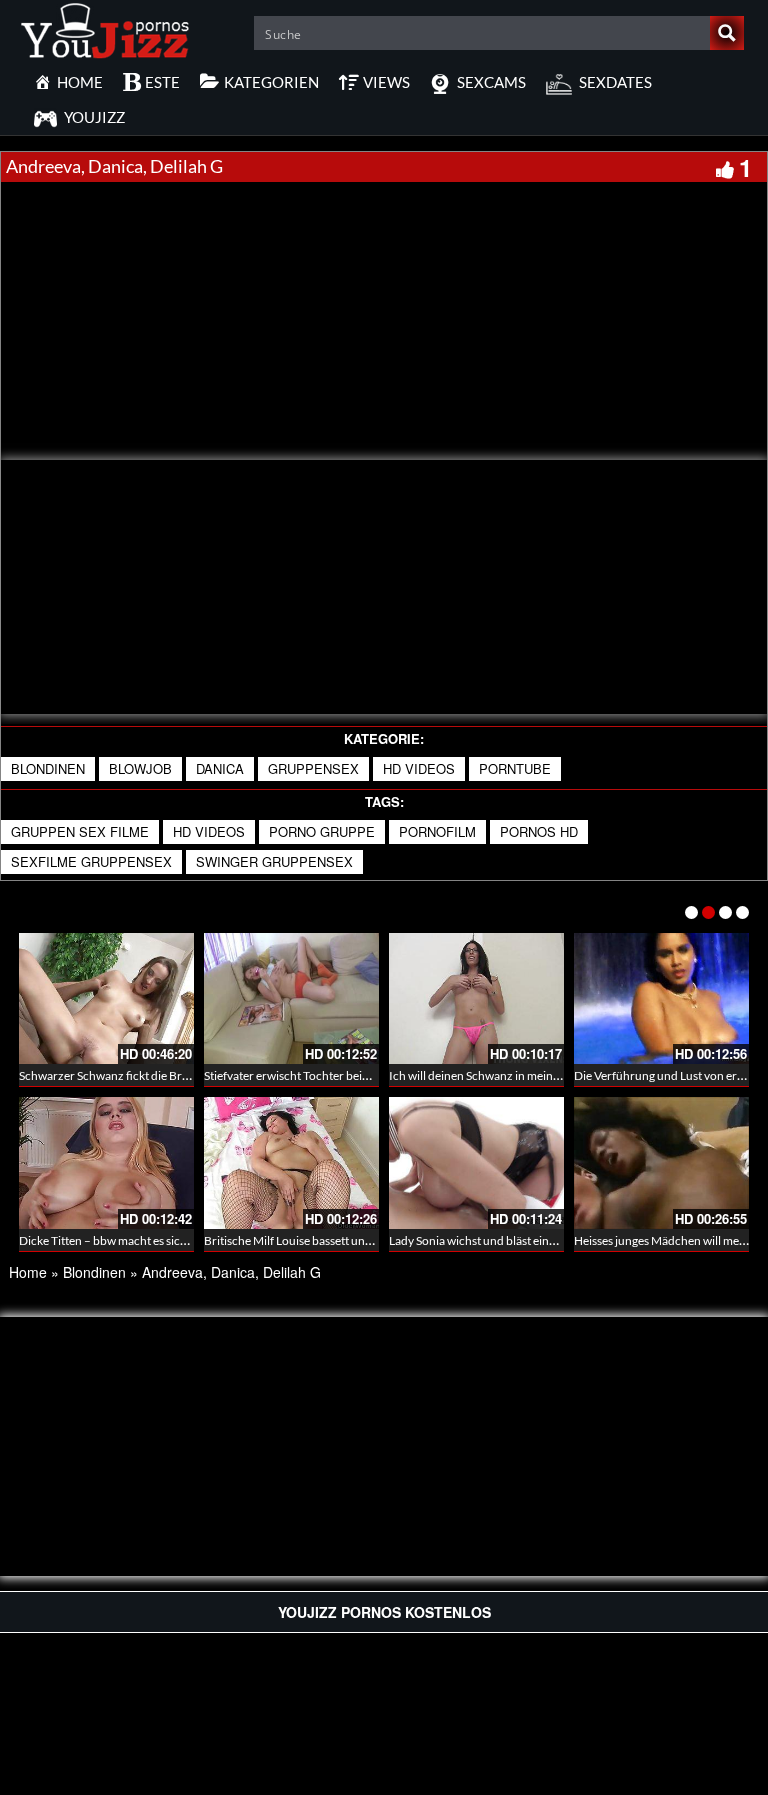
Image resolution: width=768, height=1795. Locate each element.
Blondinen (48, 768)
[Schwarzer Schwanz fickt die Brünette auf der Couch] (106, 998)
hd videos (209, 831)
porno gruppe (322, 831)
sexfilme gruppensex (91, 861)
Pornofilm (437, 831)
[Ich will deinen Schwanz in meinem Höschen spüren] (476, 998)
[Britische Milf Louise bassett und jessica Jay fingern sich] (291, 1162)
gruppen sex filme (80, 831)
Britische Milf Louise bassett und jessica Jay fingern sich (347, 1240)
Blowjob (140, 768)
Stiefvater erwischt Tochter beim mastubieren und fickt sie (354, 1075)
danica (220, 768)
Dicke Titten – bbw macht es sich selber (120, 1240)
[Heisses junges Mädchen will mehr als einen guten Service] (661, 1162)
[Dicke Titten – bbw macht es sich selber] (106, 1162)
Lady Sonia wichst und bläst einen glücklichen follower (529, 1240)
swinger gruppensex (274, 861)
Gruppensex (313, 768)
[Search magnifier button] (727, 33)
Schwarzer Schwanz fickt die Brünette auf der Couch (155, 1075)
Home (28, 1272)
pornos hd (539, 831)
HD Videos (419, 768)
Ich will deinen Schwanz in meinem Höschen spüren (523, 1075)
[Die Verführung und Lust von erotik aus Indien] (661, 998)
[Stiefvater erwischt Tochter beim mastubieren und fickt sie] (291, 998)
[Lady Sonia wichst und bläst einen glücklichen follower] (476, 1162)
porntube (515, 768)
